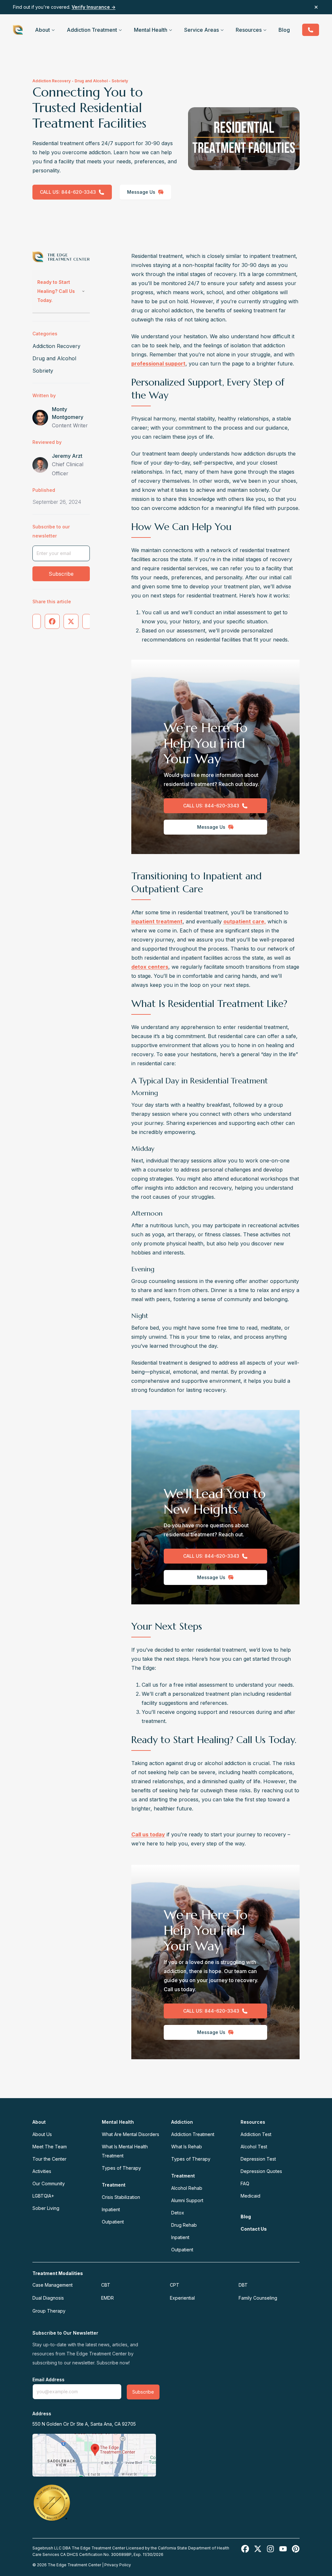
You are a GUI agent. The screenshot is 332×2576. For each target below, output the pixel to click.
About (42, 30)
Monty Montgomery (68, 413)
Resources (249, 30)
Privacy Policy (118, 2565)
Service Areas (202, 30)
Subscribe (61, 574)
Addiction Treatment (92, 30)
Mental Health (151, 30)
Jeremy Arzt (67, 456)
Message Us (141, 192)
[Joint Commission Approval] (52, 2502)
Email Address (48, 2380)
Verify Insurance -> (94, 7)
